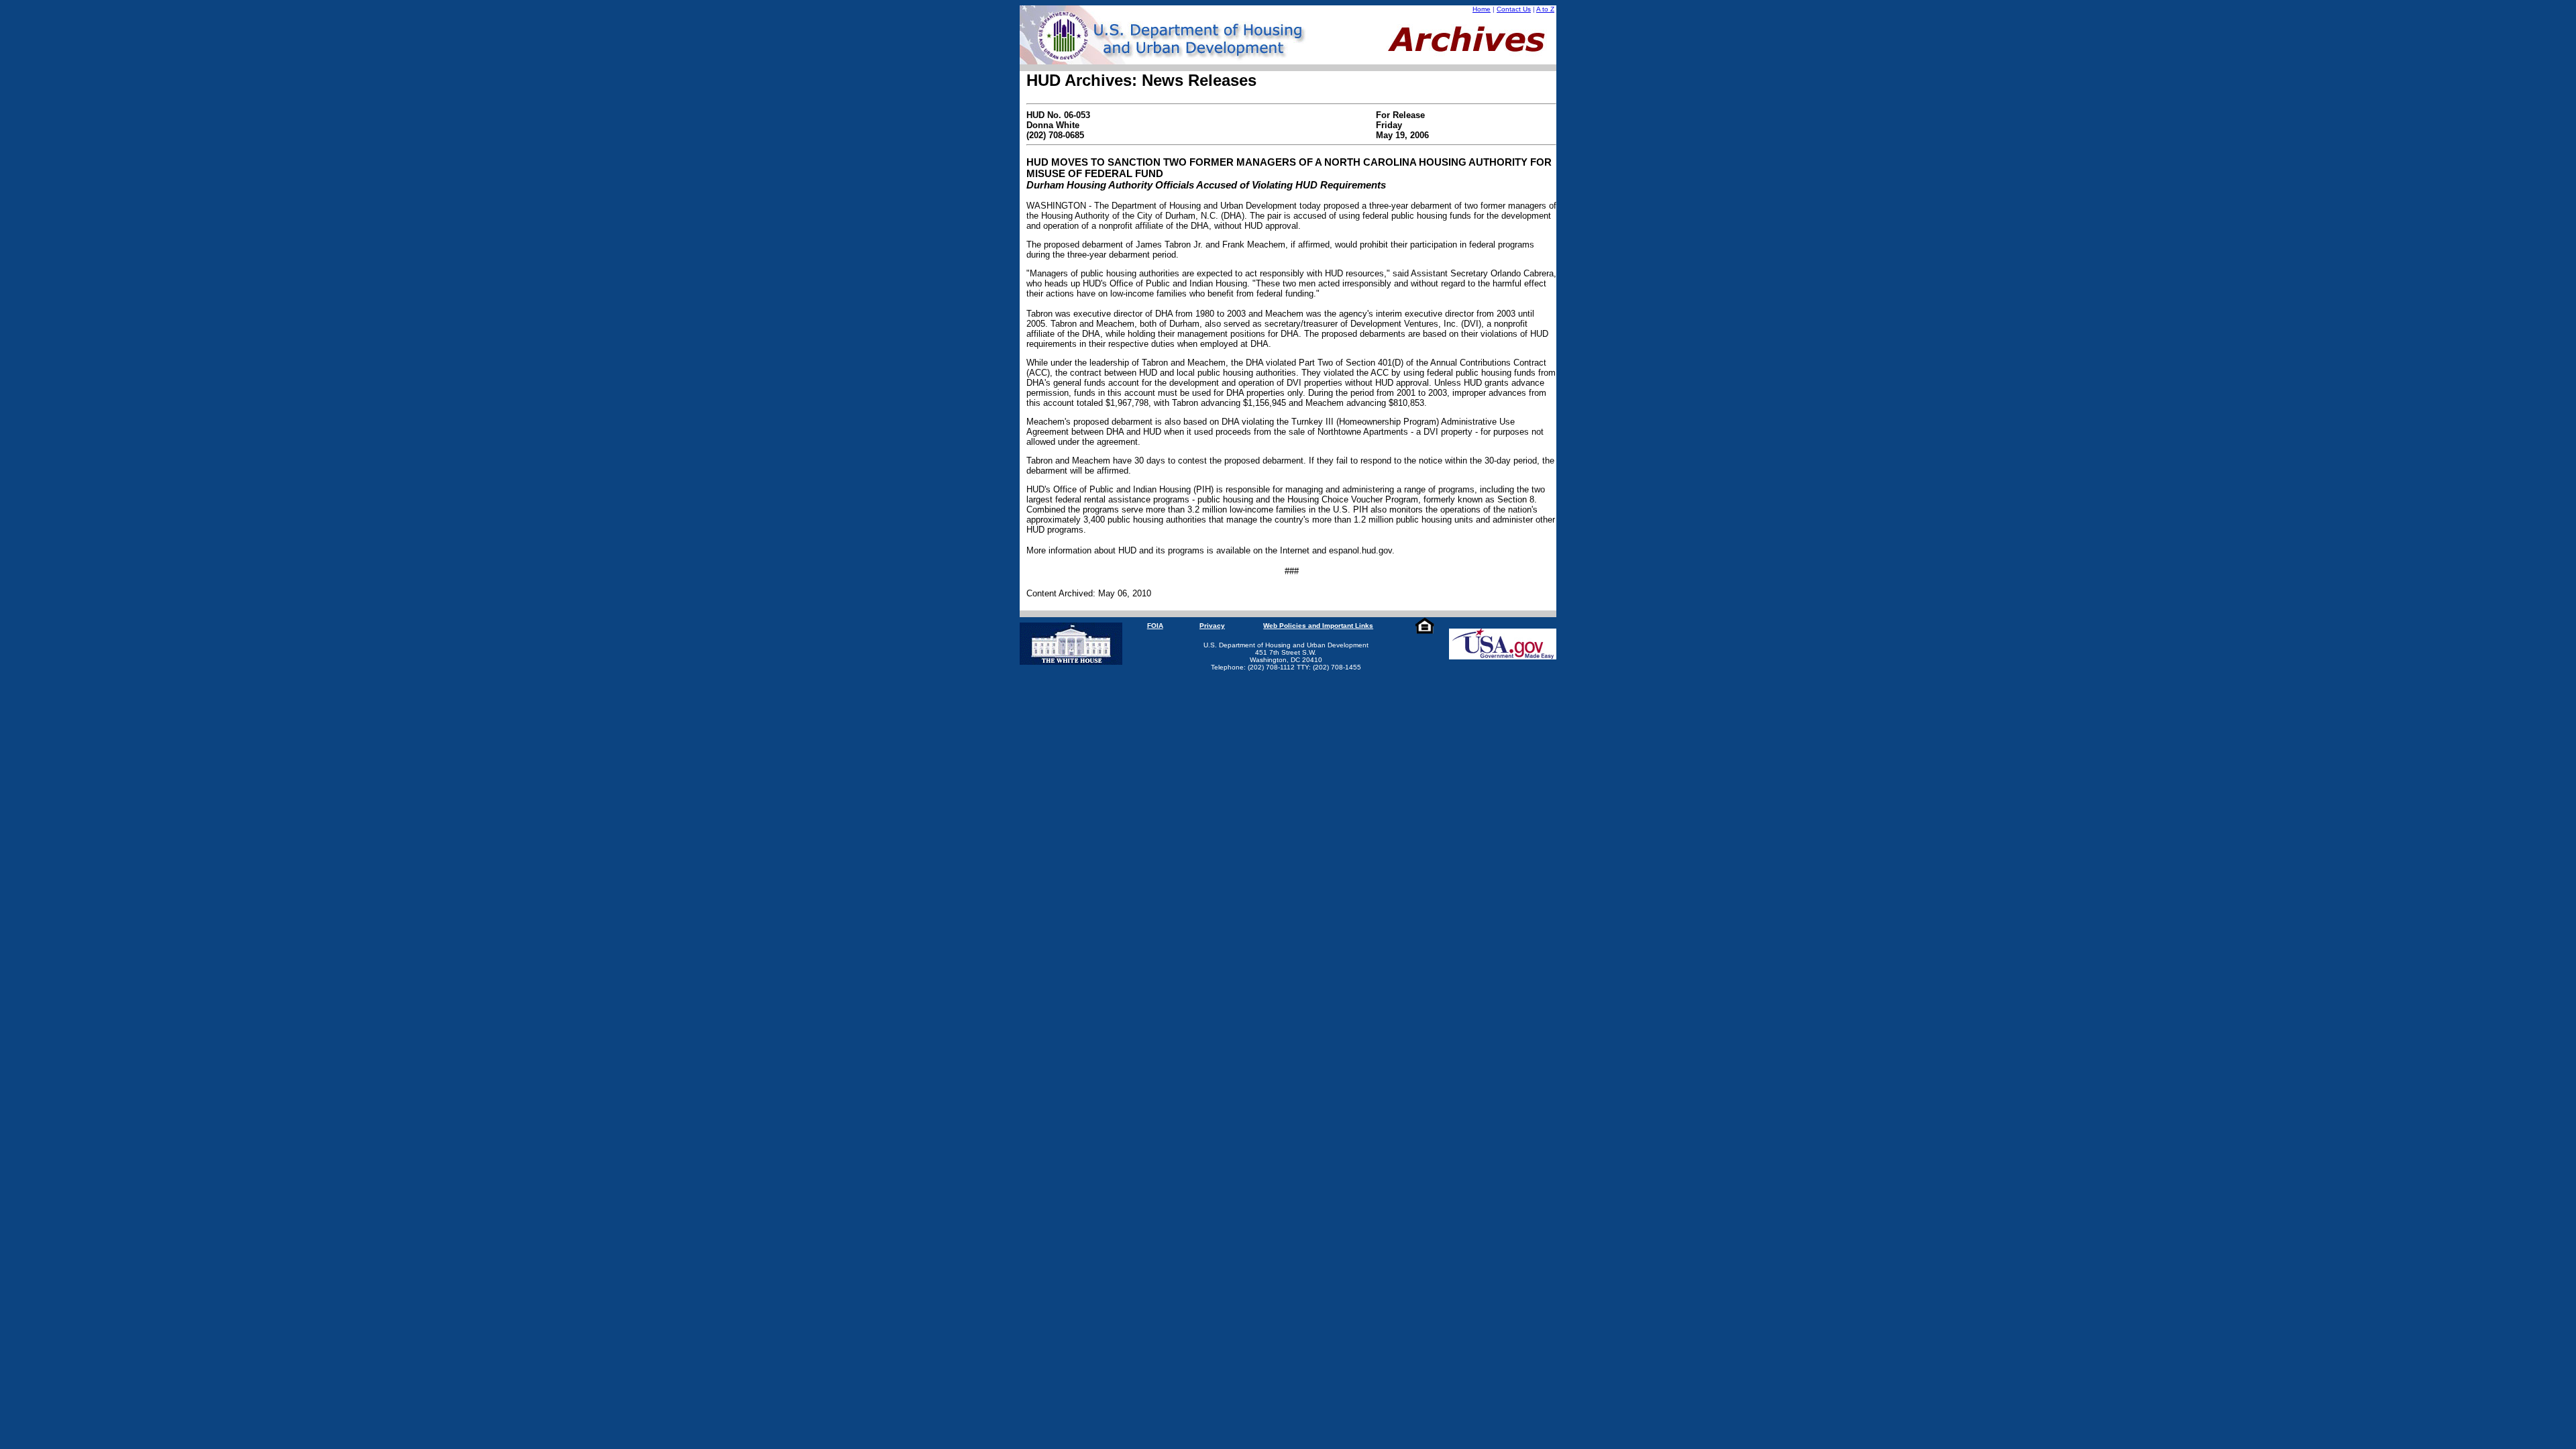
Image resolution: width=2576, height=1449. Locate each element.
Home (1482, 9)
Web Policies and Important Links (1318, 626)
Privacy (1212, 626)
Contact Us (1514, 9)
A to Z (1545, 9)
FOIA (1155, 626)
